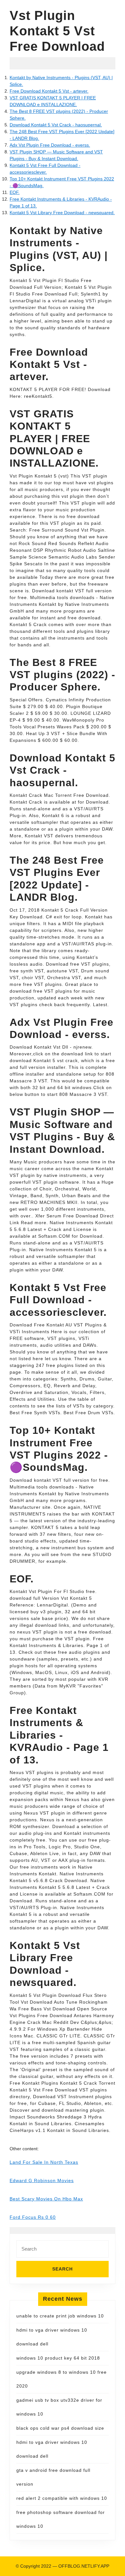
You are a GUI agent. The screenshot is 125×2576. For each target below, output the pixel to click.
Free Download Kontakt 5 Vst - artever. (49, 91)
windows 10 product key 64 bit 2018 (58, 2358)
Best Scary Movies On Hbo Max (46, 2199)
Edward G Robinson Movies (42, 2180)
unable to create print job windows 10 (60, 2316)
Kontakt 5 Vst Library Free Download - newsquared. (62, 213)
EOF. (15, 192)
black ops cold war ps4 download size (60, 2428)
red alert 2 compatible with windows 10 (62, 2498)
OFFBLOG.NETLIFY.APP (84, 2566)
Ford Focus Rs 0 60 (33, 2217)
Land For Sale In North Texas (44, 2162)
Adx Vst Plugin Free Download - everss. (50, 145)
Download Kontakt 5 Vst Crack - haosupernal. (56, 125)
